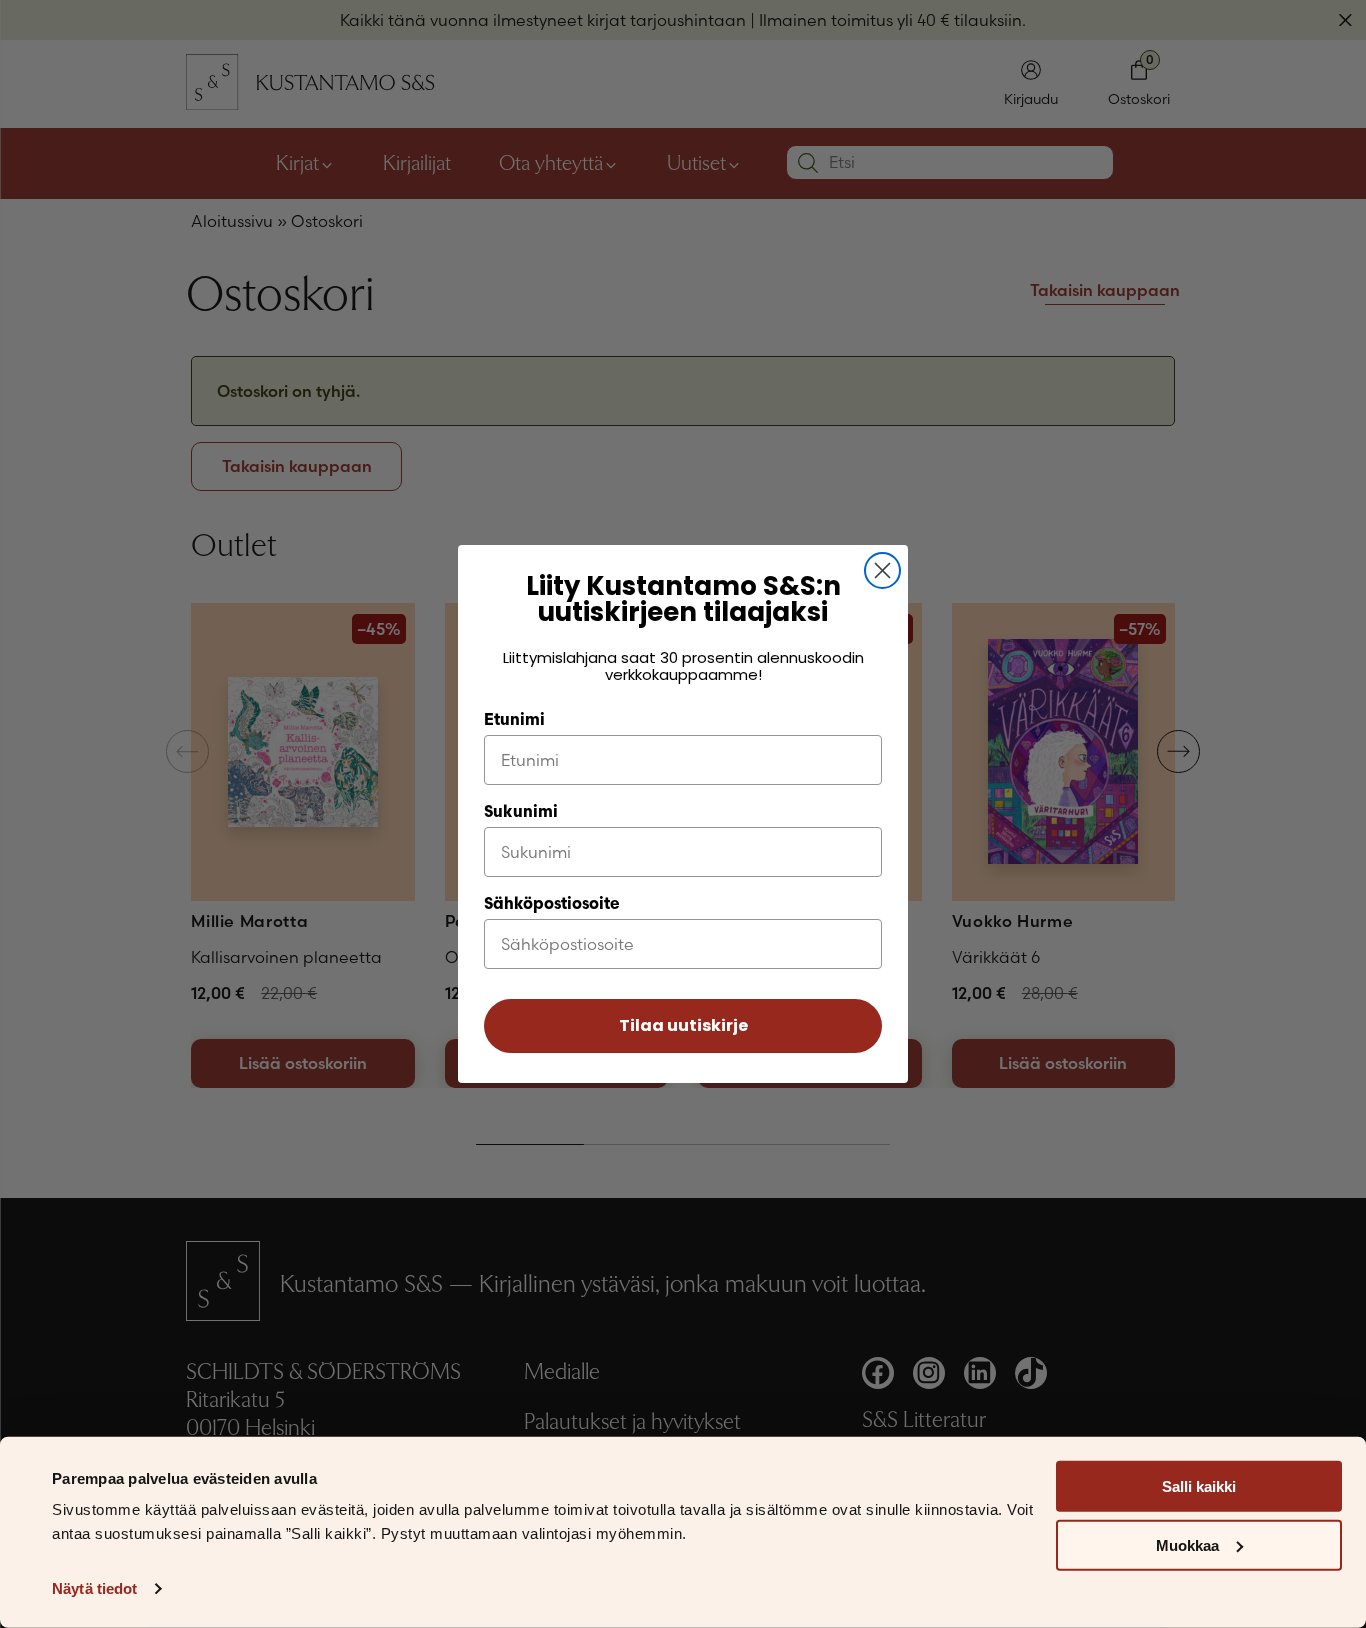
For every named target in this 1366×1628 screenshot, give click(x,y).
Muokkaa (1187, 1545)
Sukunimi (521, 813)
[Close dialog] (882, 570)
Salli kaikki (1199, 1486)
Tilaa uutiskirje (683, 1025)
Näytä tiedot (94, 1588)
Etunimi (514, 721)
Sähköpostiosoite (552, 905)
